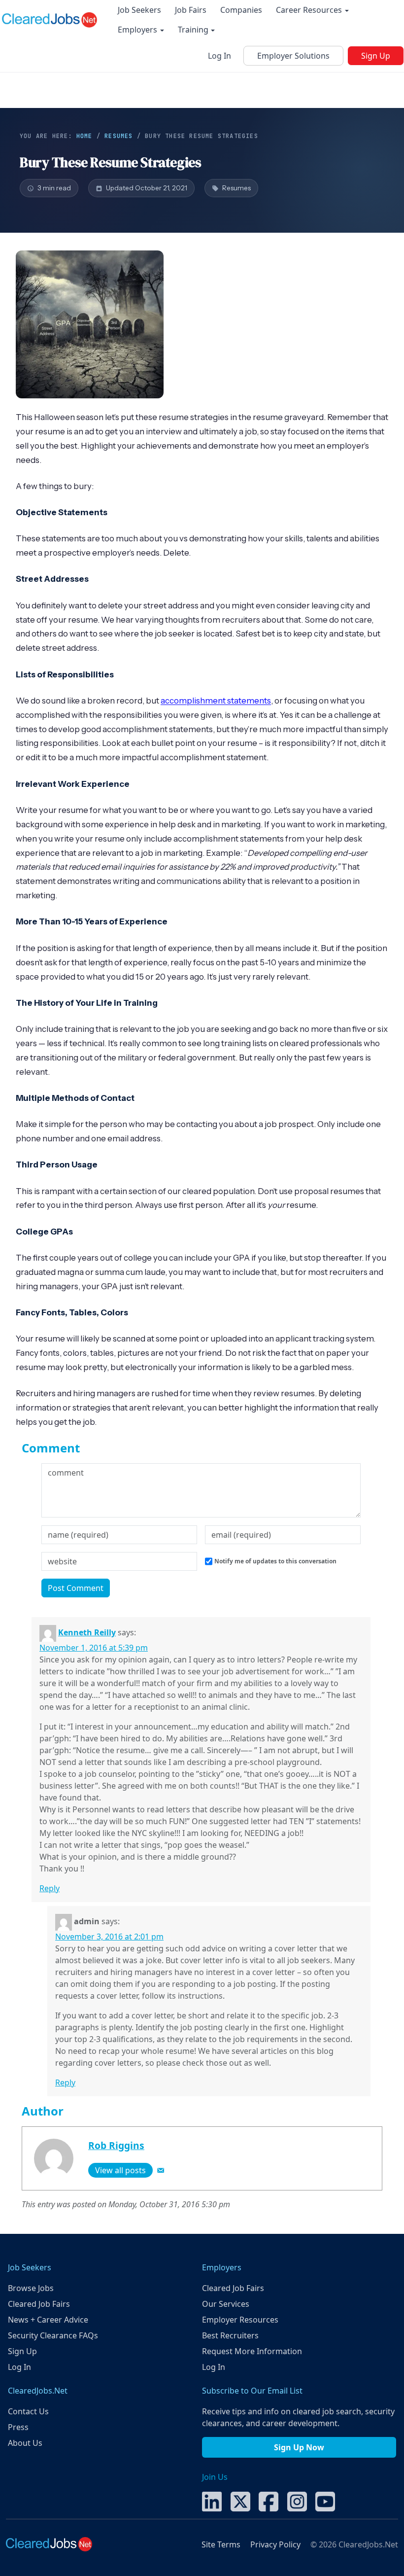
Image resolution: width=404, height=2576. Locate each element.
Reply (50, 1888)
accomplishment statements (216, 701)
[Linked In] (212, 2501)
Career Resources (310, 10)
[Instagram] (297, 2501)
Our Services (226, 2304)
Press (18, 2427)
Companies (241, 10)
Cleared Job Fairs (39, 2304)
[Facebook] (269, 2501)
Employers (138, 30)
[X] (240, 2501)
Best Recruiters (230, 2335)
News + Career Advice (48, 2320)
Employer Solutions (293, 56)
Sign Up (376, 56)
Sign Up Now (299, 2447)
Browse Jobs (31, 2288)
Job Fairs (191, 10)
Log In (219, 56)
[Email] (161, 2170)
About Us (25, 2443)
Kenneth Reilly (87, 1632)
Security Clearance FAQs (53, 2335)
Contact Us (28, 2411)
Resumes (118, 136)
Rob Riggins (116, 2145)
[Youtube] (325, 2501)
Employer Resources (240, 2320)
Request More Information (252, 2351)
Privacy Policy (275, 2544)
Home (84, 136)
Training (194, 30)
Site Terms (221, 2544)
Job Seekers (139, 10)
